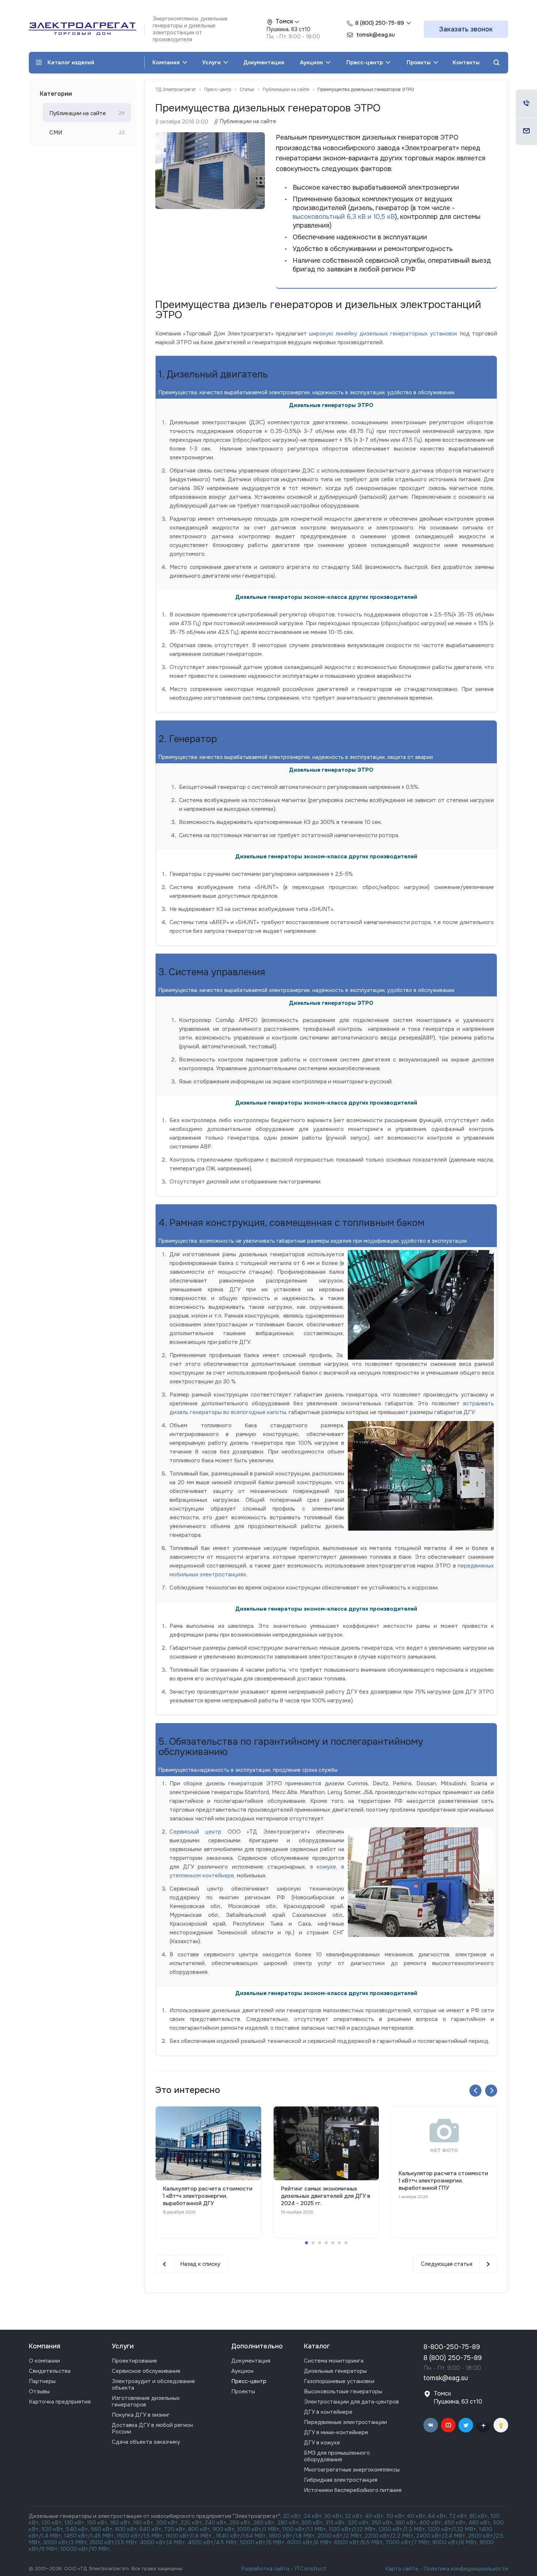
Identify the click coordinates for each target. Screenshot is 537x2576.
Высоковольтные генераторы (343, 2391)
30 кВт (333, 2516)
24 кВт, (314, 2516)
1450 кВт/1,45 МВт (89, 2536)
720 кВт (175, 2529)
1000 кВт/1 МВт (258, 2529)
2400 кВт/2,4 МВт (441, 2536)
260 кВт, (264, 2523)
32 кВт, (354, 2516)
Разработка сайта (265, 2569)
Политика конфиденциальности (466, 2569)
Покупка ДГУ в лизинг (141, 2415)
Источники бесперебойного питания (353, 2490)
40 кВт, (376, 2516)
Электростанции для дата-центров (351, 2402)
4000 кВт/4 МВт (163, 2542)
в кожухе (323, 1867)
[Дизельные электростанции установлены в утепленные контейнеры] (210, 137)
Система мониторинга (334, 2361)
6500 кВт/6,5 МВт (359, 2542)
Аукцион (312, 62)
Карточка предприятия (60, 2402)
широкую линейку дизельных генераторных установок (383, 334)
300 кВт (312, 2523)
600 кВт (126, 2529)
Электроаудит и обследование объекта (153, 2385)
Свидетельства (50, 2371)
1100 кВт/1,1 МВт (304, 2529)
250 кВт (240, 2523)
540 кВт (77, 2529)
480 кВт (479, 2523)
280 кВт (288, 2523)
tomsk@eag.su (446, 2378)
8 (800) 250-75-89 (380, 23)
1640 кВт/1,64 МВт (241, 2536)
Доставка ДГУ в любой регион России (152, 2428)
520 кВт (52, 2529)
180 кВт (143, 2523)
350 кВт (382, 2523)
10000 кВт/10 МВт (85, 2549)
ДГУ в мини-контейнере (336, 2432)
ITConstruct (311, 2569)
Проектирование (134, 2361)
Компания (167, 62)
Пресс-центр (365, 62)
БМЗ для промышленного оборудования (337, 2456)
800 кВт (199, 2529)
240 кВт (216, 2523)
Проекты (419, 62)
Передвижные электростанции (345, 2422)
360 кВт (406, 2523)
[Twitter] (466, 2425)
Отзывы (39, 2391)
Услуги (212, 62)
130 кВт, (76, 2523)
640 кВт (151, 2529)
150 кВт (97, 2523)
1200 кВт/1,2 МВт (402, 2529)
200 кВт (167, 2523)
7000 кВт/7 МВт (408, 2542)
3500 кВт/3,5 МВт (113, 2542)
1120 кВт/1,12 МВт (352, 2529)
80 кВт (479, 2516)
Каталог (317, 2346)
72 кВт (458, 2516)
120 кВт (52, 2523)
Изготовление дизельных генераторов (146, 2401)
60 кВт (416, 2516)
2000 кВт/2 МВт (340, 2536)
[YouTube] (448, 2425)
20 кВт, (293, 2516)
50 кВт (396, 2516)
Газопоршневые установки (339, 2381)
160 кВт (120, 2523)
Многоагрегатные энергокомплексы (352, 2470)
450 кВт (455, 2523)
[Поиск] (496, 63)
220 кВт (191, 2523)
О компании (44, 2361)
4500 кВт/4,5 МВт (212, 2542)
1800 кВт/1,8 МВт (292, 2536)
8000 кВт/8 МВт (454, 2542)
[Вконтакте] (431, 2425)
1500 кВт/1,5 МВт (139, 2536)
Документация (264, 62)
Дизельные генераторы (335, 2371)
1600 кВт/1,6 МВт (189, 2536)
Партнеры (42, 2381)
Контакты (466, 62)
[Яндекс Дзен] (483, 2425)
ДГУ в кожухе (322, 2443)
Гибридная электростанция (341, 2480)
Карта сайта (401, 2569)
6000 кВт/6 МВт (309, 2542)
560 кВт (101, 2529)
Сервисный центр (195, 1832)
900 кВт (224, 2529)
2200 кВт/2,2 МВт (389, 2536)
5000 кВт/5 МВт (262, 2542)
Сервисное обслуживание (146, 2371)
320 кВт (358, 2523)
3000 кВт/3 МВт (65, 2542)
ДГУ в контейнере (328, 2412)
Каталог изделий (71, 62)
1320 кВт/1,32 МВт (452, 2529)
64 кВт (437, 2516)
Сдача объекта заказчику (146, 2442)
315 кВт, (336, 2523)
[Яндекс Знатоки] (501, 2425)
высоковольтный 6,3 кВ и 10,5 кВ (344, 217)
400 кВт (430, 2523)
